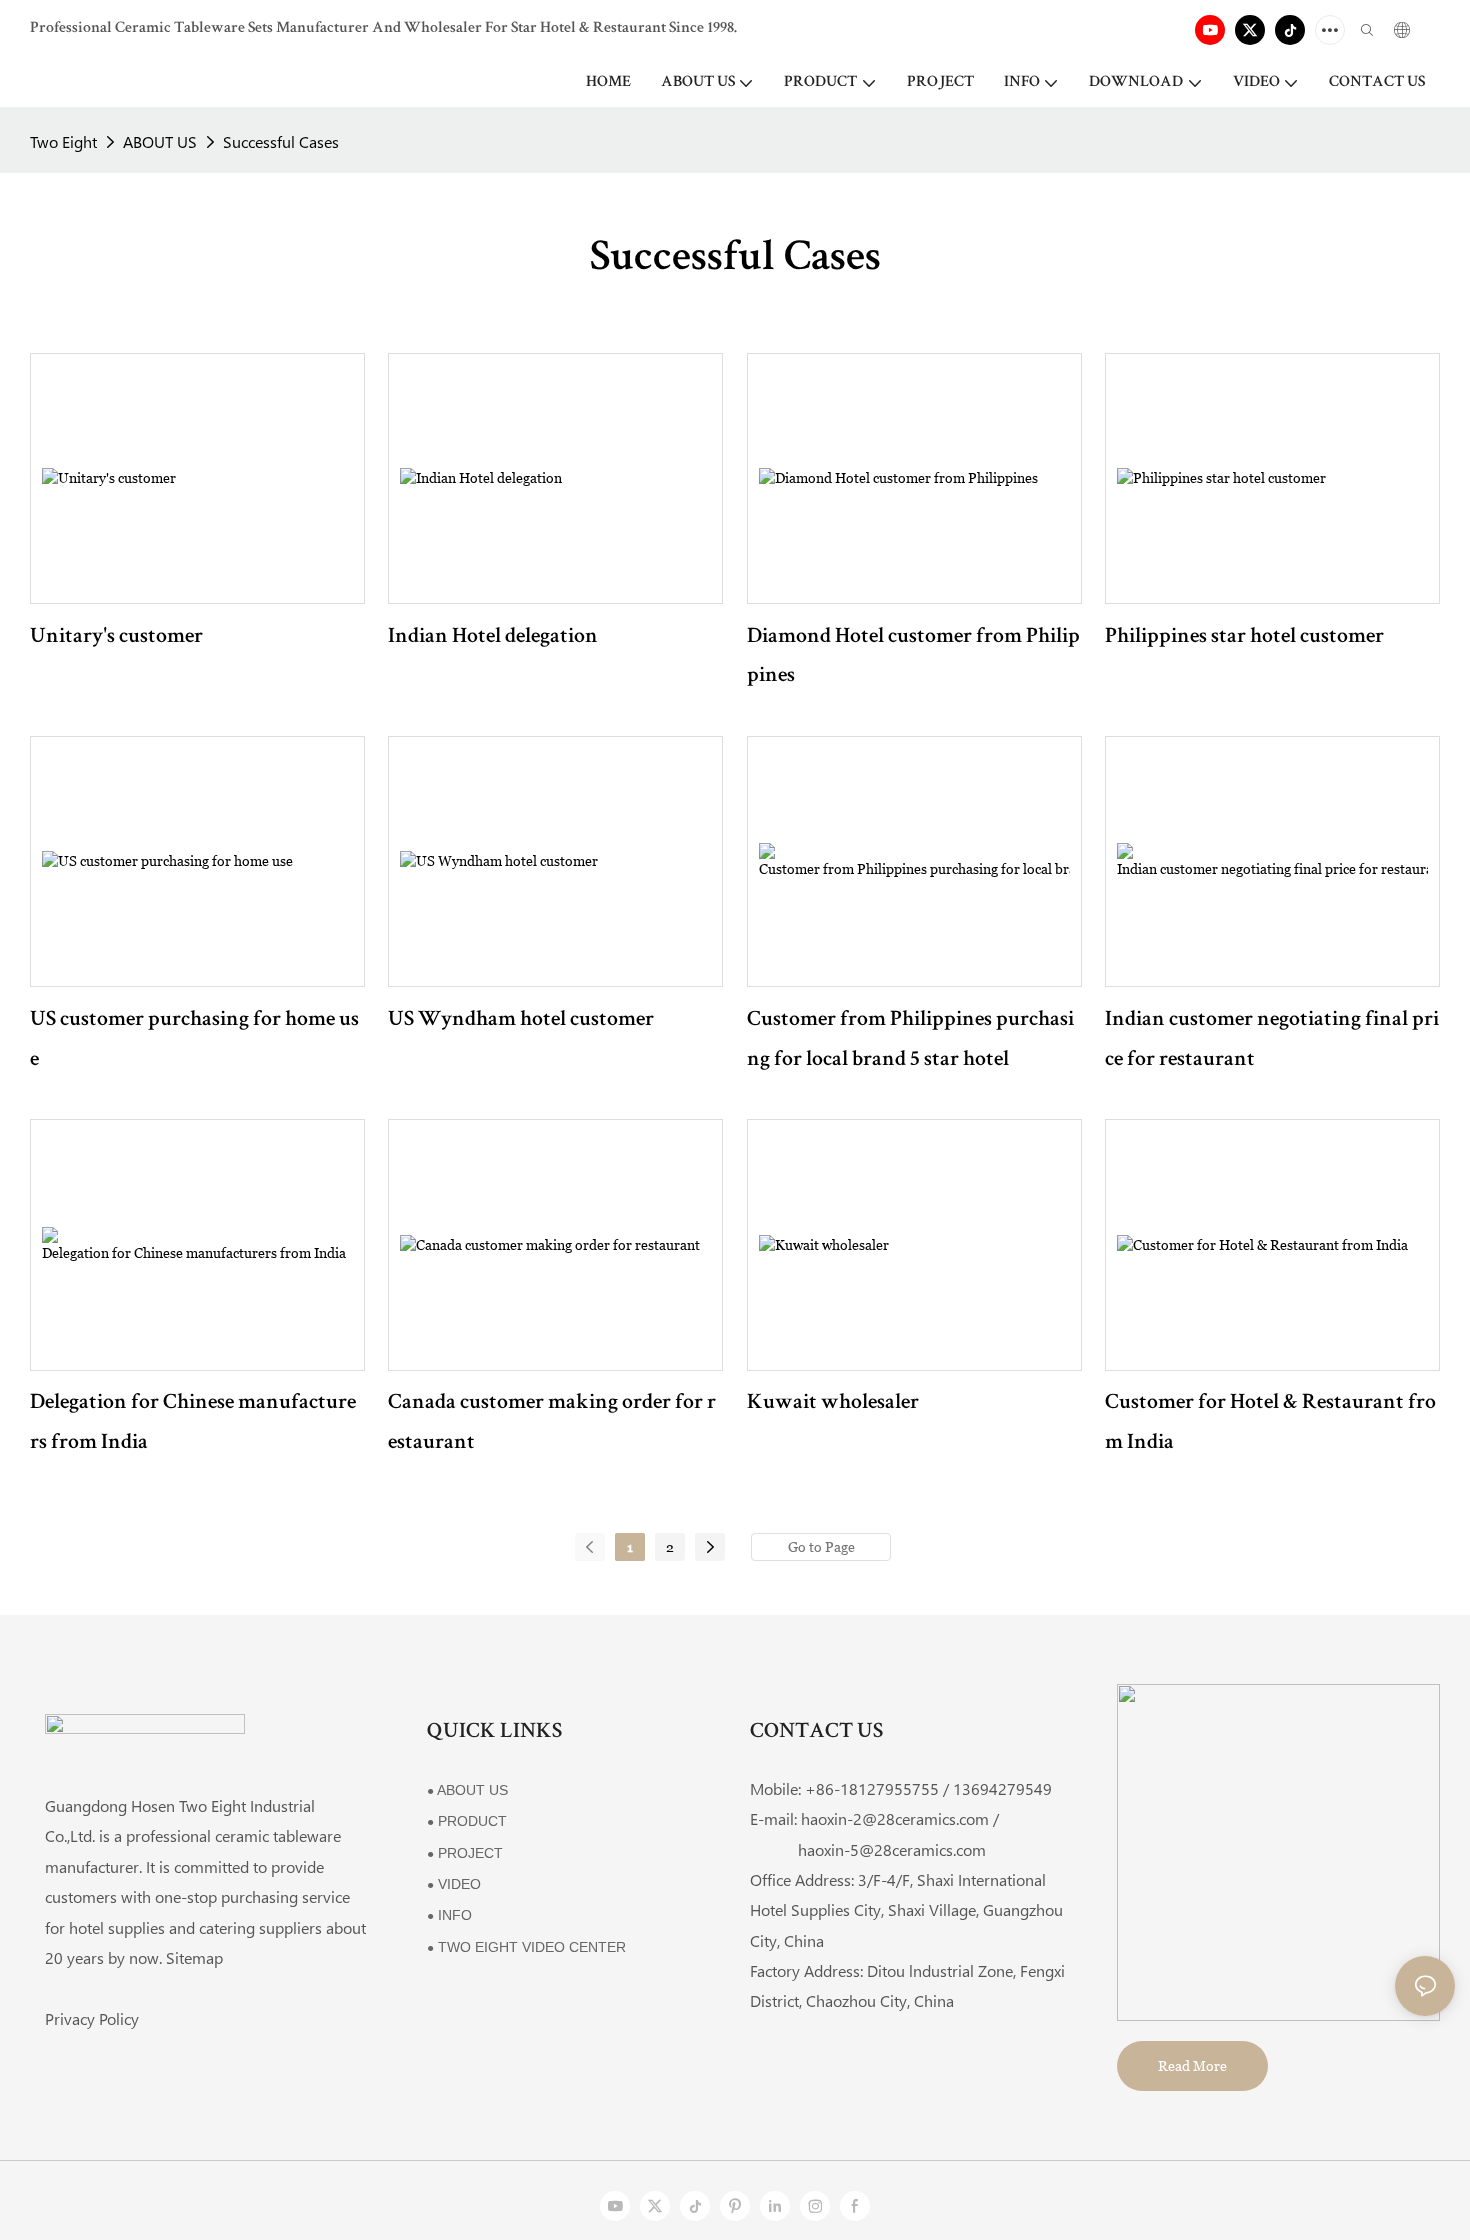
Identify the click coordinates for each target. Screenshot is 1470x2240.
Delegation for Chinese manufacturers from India (193, 1424)
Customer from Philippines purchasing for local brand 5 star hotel (910, 1041)
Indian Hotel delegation (493, 638)
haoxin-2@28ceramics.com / (900, 1818)
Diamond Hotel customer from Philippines (913, 658)
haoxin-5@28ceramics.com (868, 1849)
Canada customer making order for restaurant (552, 1424)
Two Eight (63, 141)
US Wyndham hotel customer (521, 1021)
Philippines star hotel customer (1244, 638)
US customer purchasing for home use (194, 1041)
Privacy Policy (92, 2018)
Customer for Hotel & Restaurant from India (1270, 1424)
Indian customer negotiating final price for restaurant (1272, 1041)
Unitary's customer (116, 638)
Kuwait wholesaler (833, 1404)
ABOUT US (160, 141)
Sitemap (194, 1957)
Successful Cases (281, 141)
